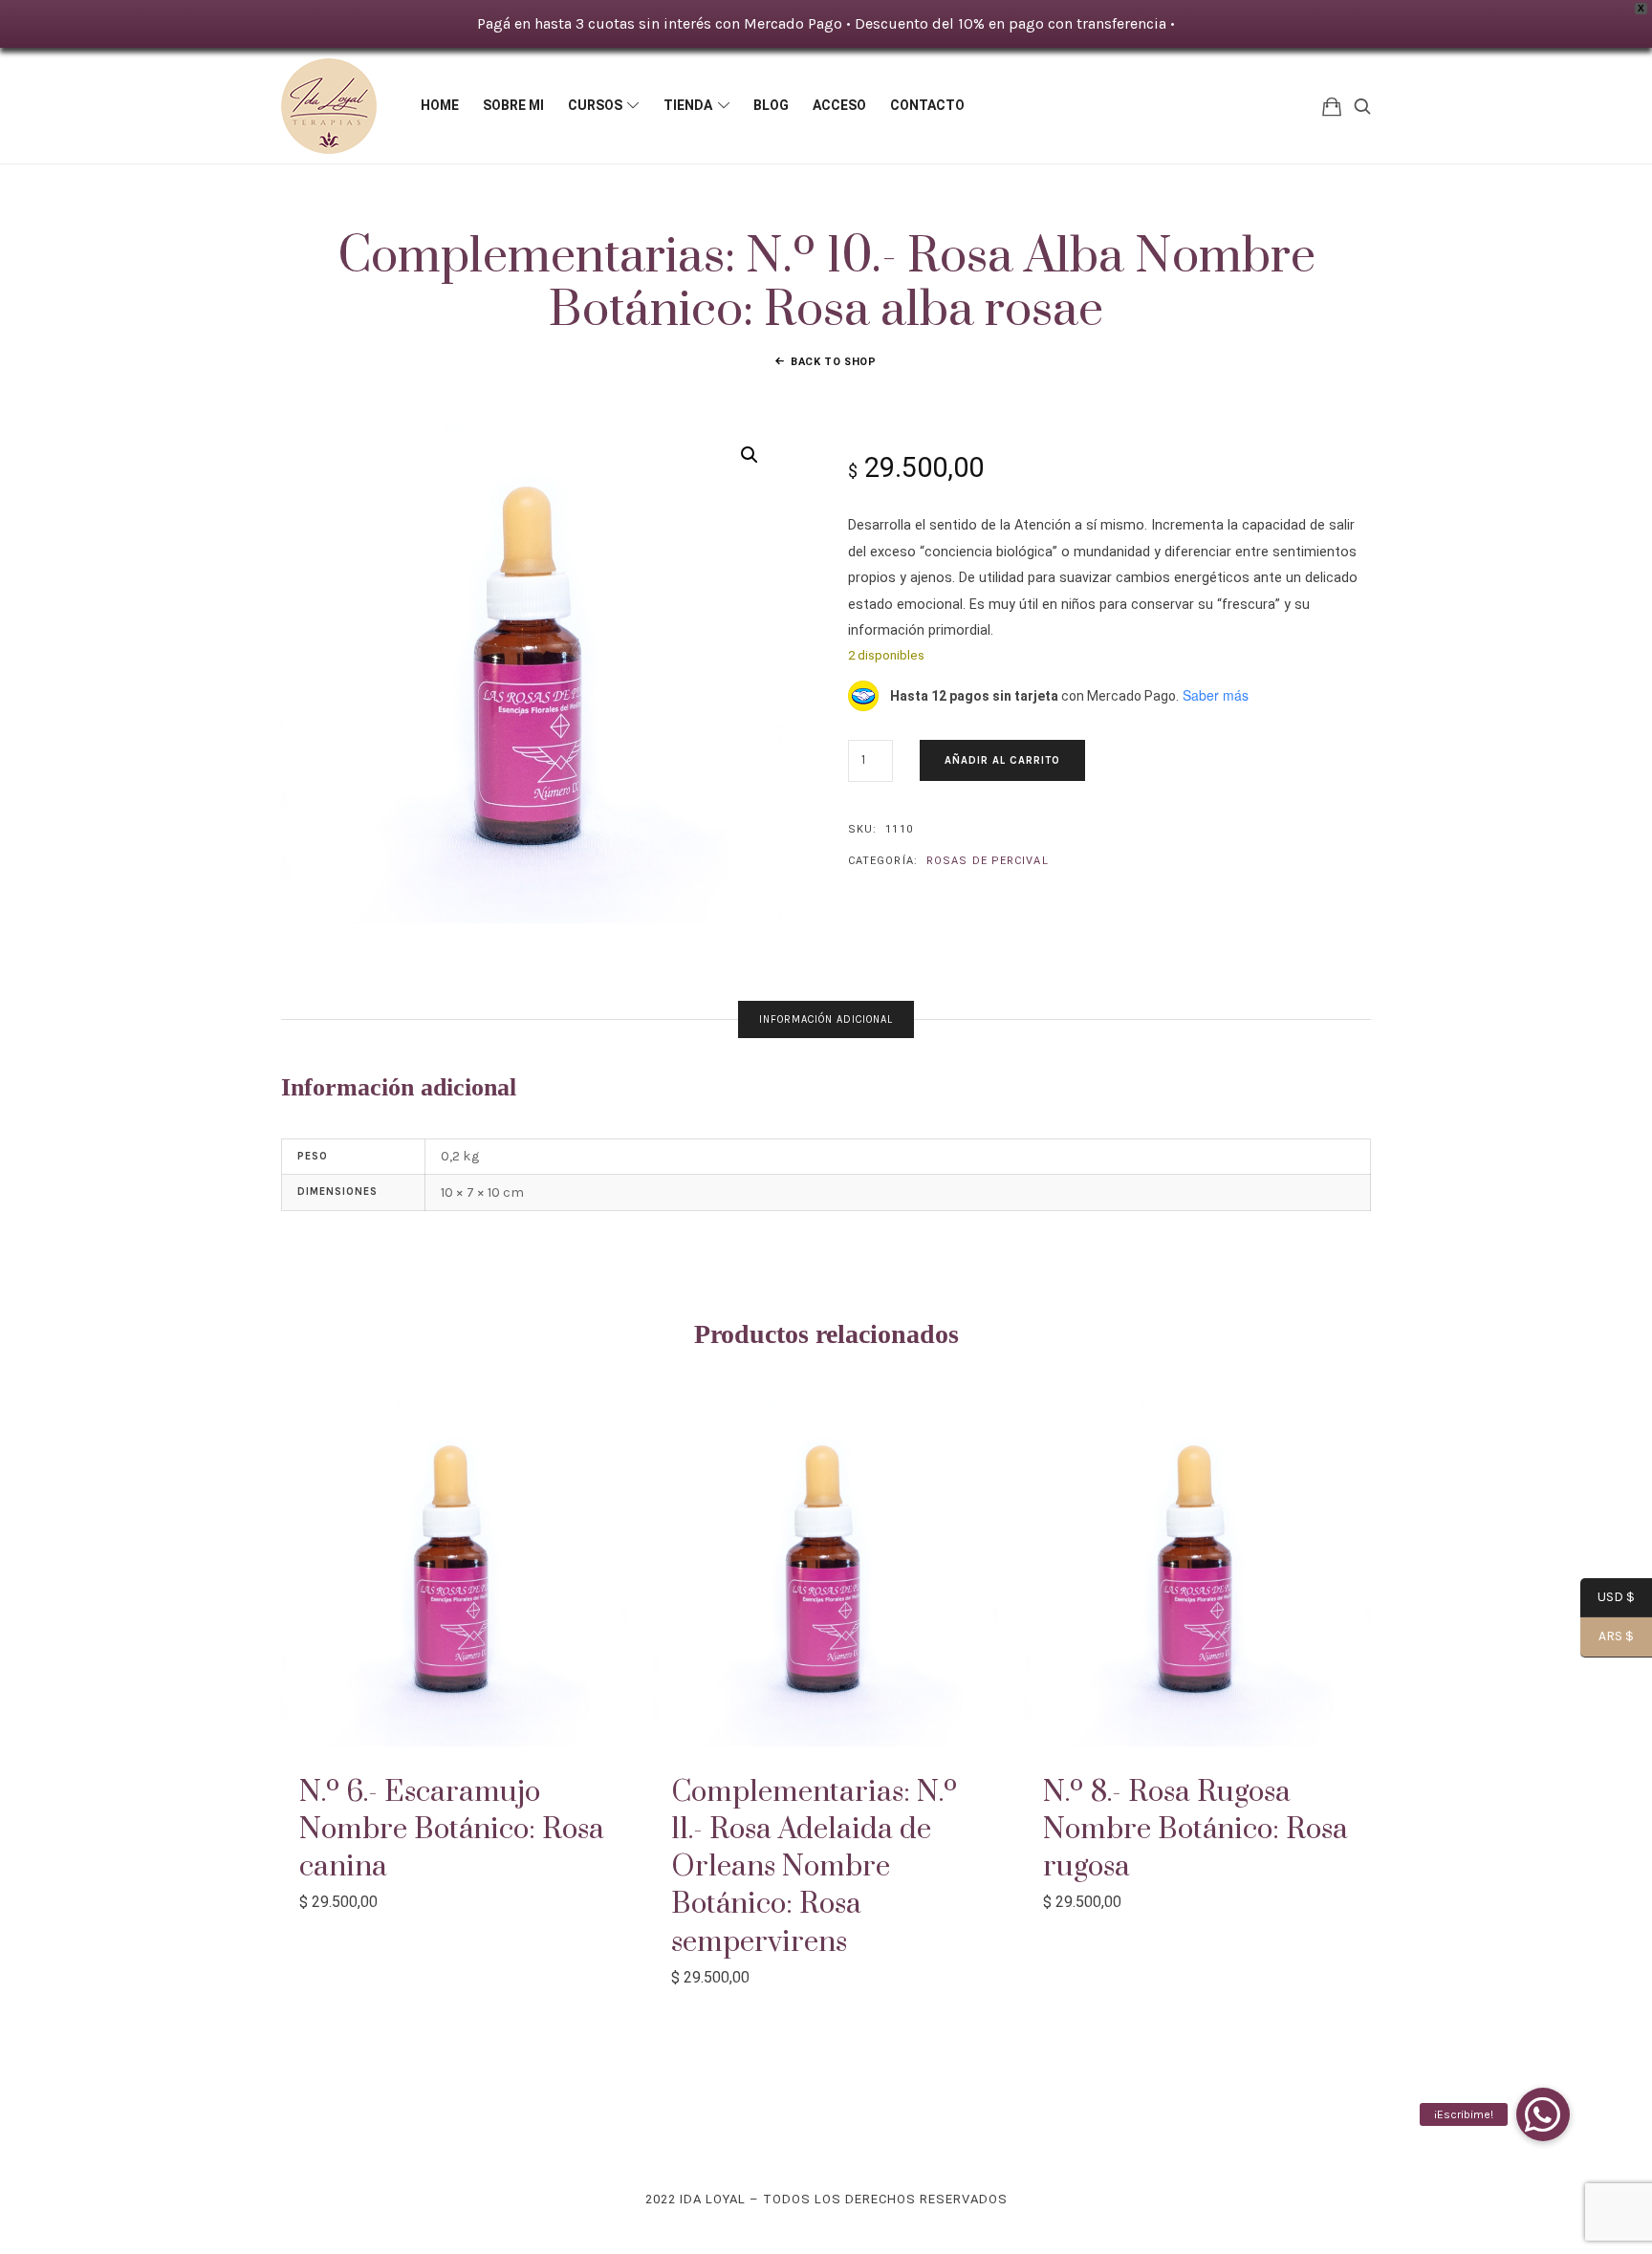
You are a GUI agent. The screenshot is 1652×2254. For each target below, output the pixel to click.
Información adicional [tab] (826, 1019)
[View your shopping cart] (1332, 106)
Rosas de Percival (988, 861)
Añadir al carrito (1002, 760)
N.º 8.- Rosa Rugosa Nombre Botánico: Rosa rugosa (1196, 1830)
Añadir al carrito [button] (454, 1573)
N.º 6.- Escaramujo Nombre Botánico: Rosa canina (452, 1830)
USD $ (1608, 1598)
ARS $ (1607, 1637)
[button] (750, 455)
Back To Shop (834, 362)
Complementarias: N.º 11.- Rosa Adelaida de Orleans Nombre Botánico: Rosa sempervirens (814, 1867)
